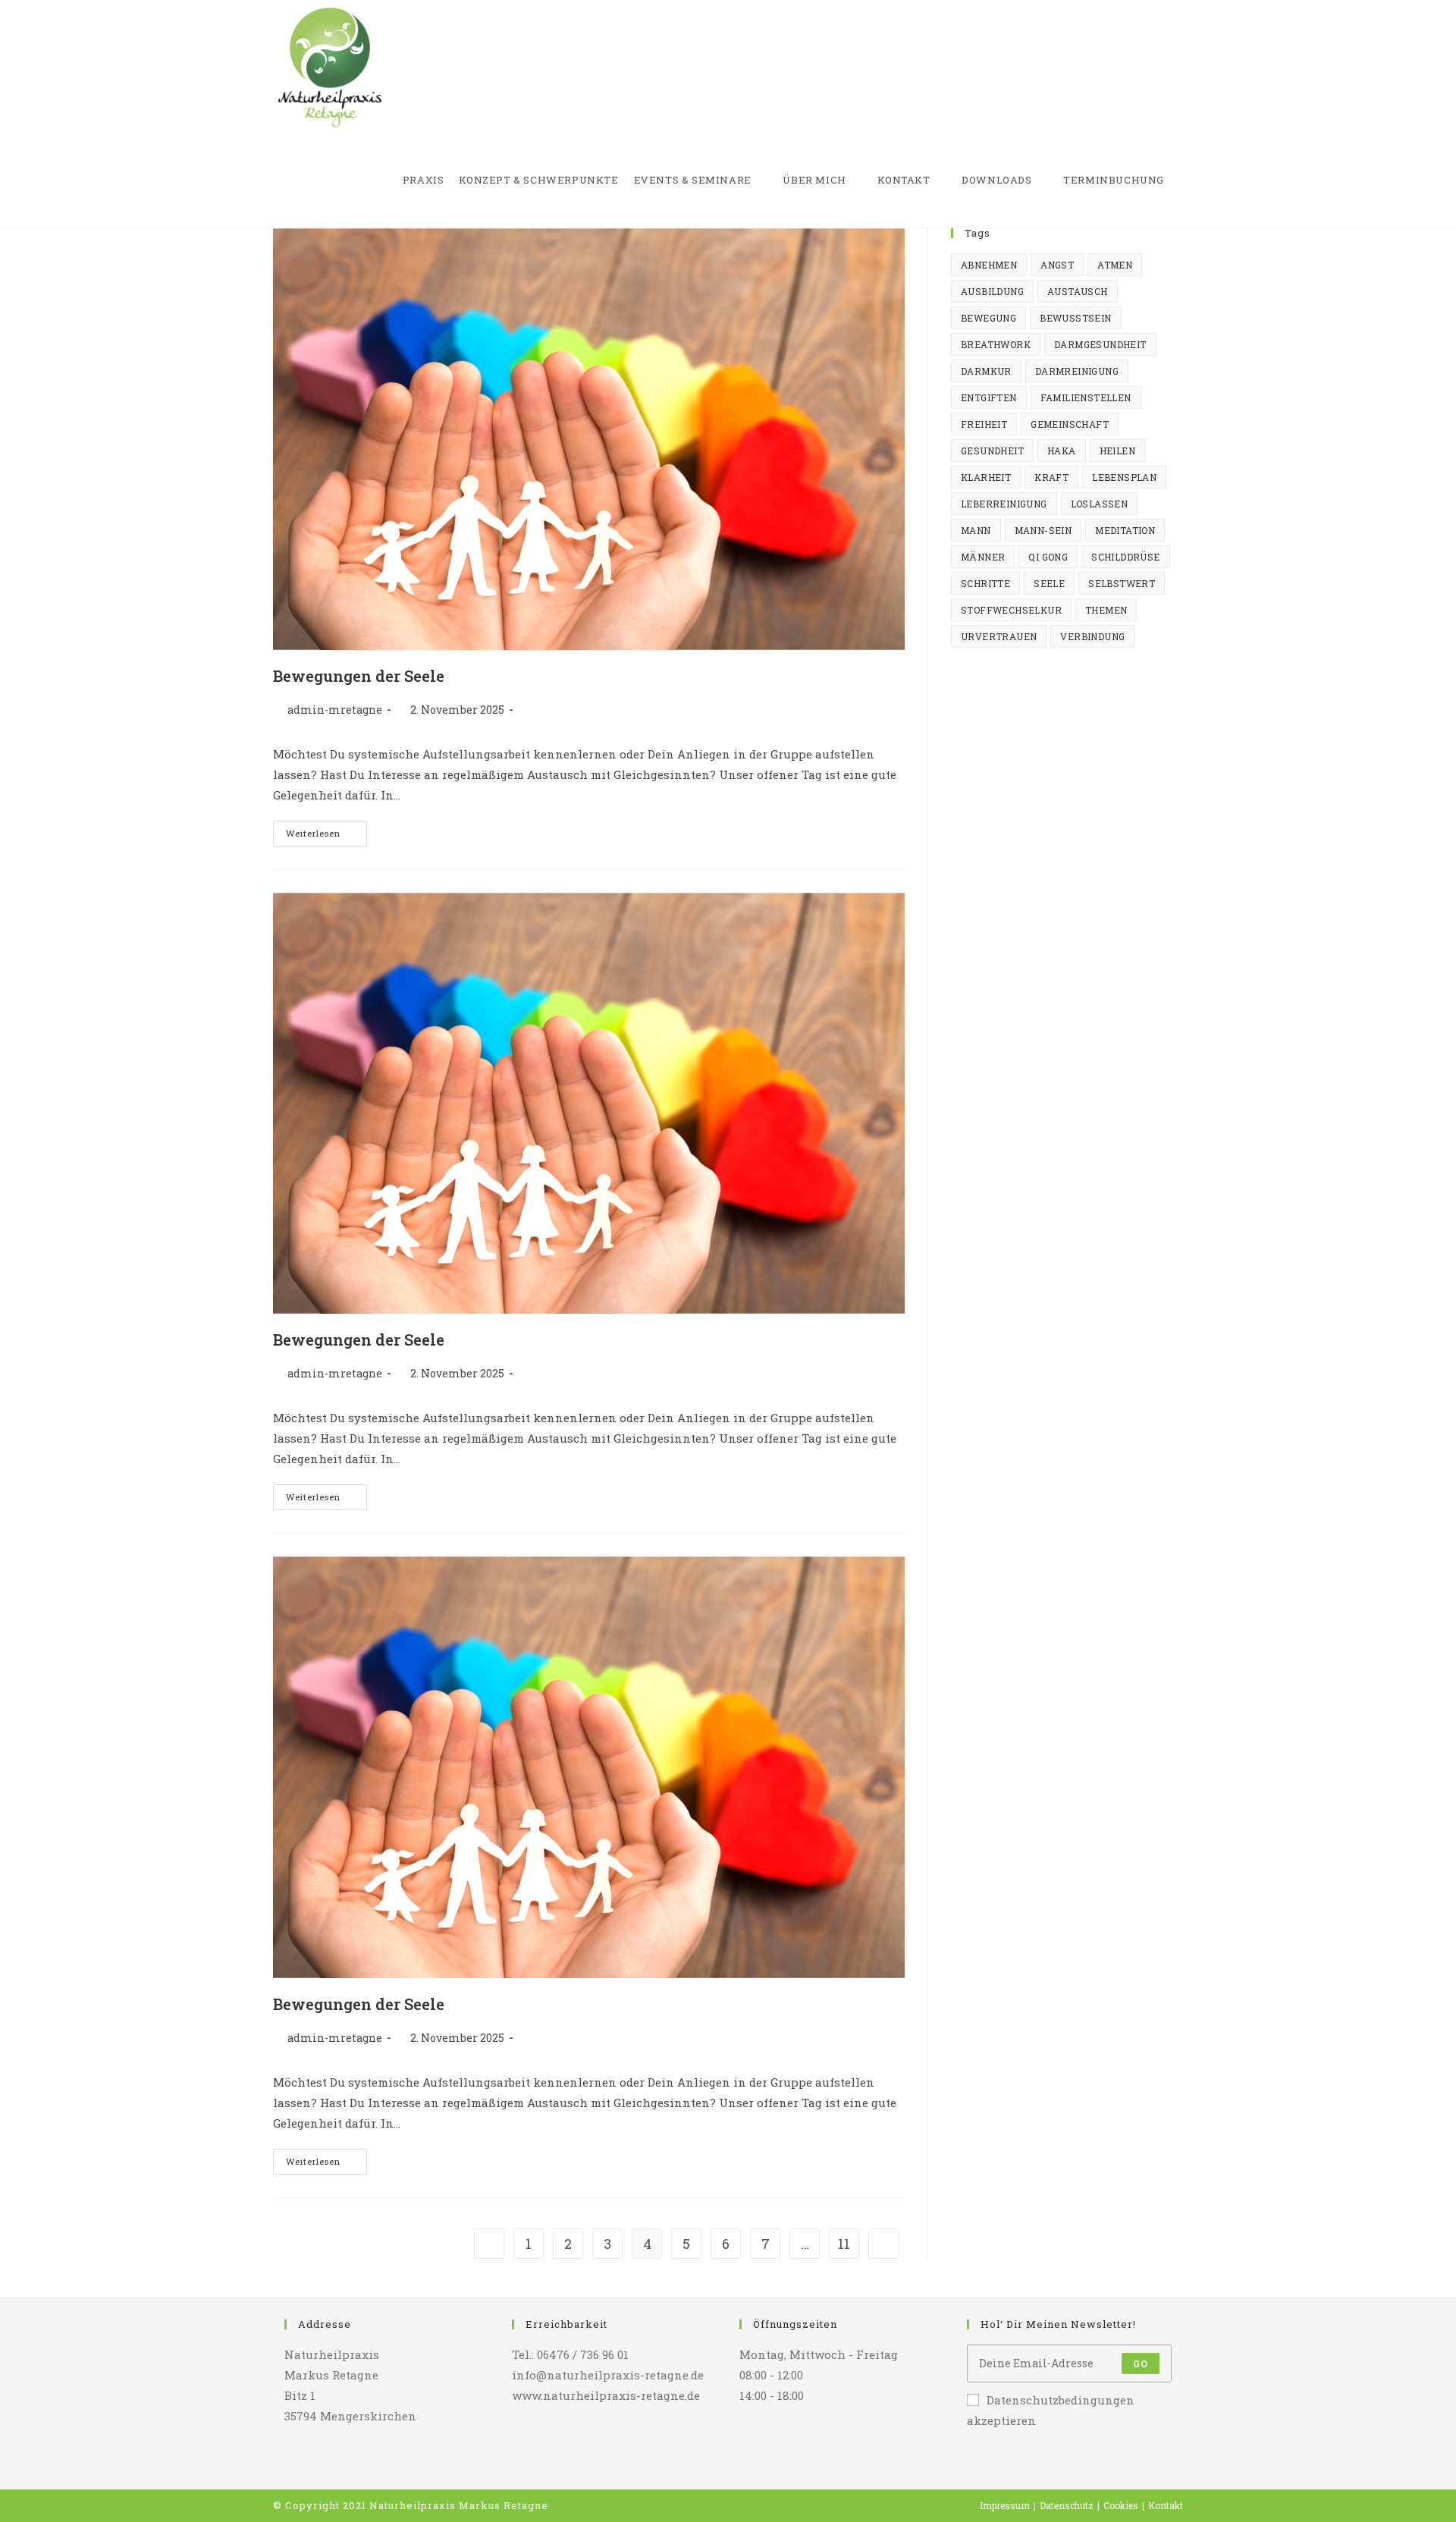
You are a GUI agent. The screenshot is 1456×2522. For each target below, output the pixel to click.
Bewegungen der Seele (359, 676)
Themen (1106, 610)
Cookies (1121, 2505)
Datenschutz (1067, 2505)
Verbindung (1092, 636)
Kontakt (1166, 2505)
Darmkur (986, 371)
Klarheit (986, 477)
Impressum (1005, 2505)
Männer (983, 557)
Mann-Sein (1043, 530)
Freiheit (984, 424)
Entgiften (989, 397)
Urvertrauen (999, 636)
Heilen (1117, 451)
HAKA (1062, 451)
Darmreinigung (1077, 371)
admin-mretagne (335, 710)
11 (844, 2244)
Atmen (1115, 265)
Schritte (985, 583)
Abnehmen (989, 265)
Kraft (1051, 477)
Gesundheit (992, 451)
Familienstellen (1086, 397)
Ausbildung (992, 291)
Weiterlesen (326, 836)
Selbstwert (1122, 583)
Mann (976, 530)
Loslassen (1100, 504)
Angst (1057, 265)
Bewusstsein (1075, 318)
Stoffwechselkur (1011, 610)
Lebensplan (1124, 477)
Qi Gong (1048, 557)
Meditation (1125, 530)
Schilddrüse (1125, 557)
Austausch (1078, 291)
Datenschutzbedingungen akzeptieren (1051, 2410)
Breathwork (996, 344)
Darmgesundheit (1100, 344)
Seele (1049, 583)
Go (1141, 2363)
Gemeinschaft (1070, 424)
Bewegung (988, 318)
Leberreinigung (1004, 504)
